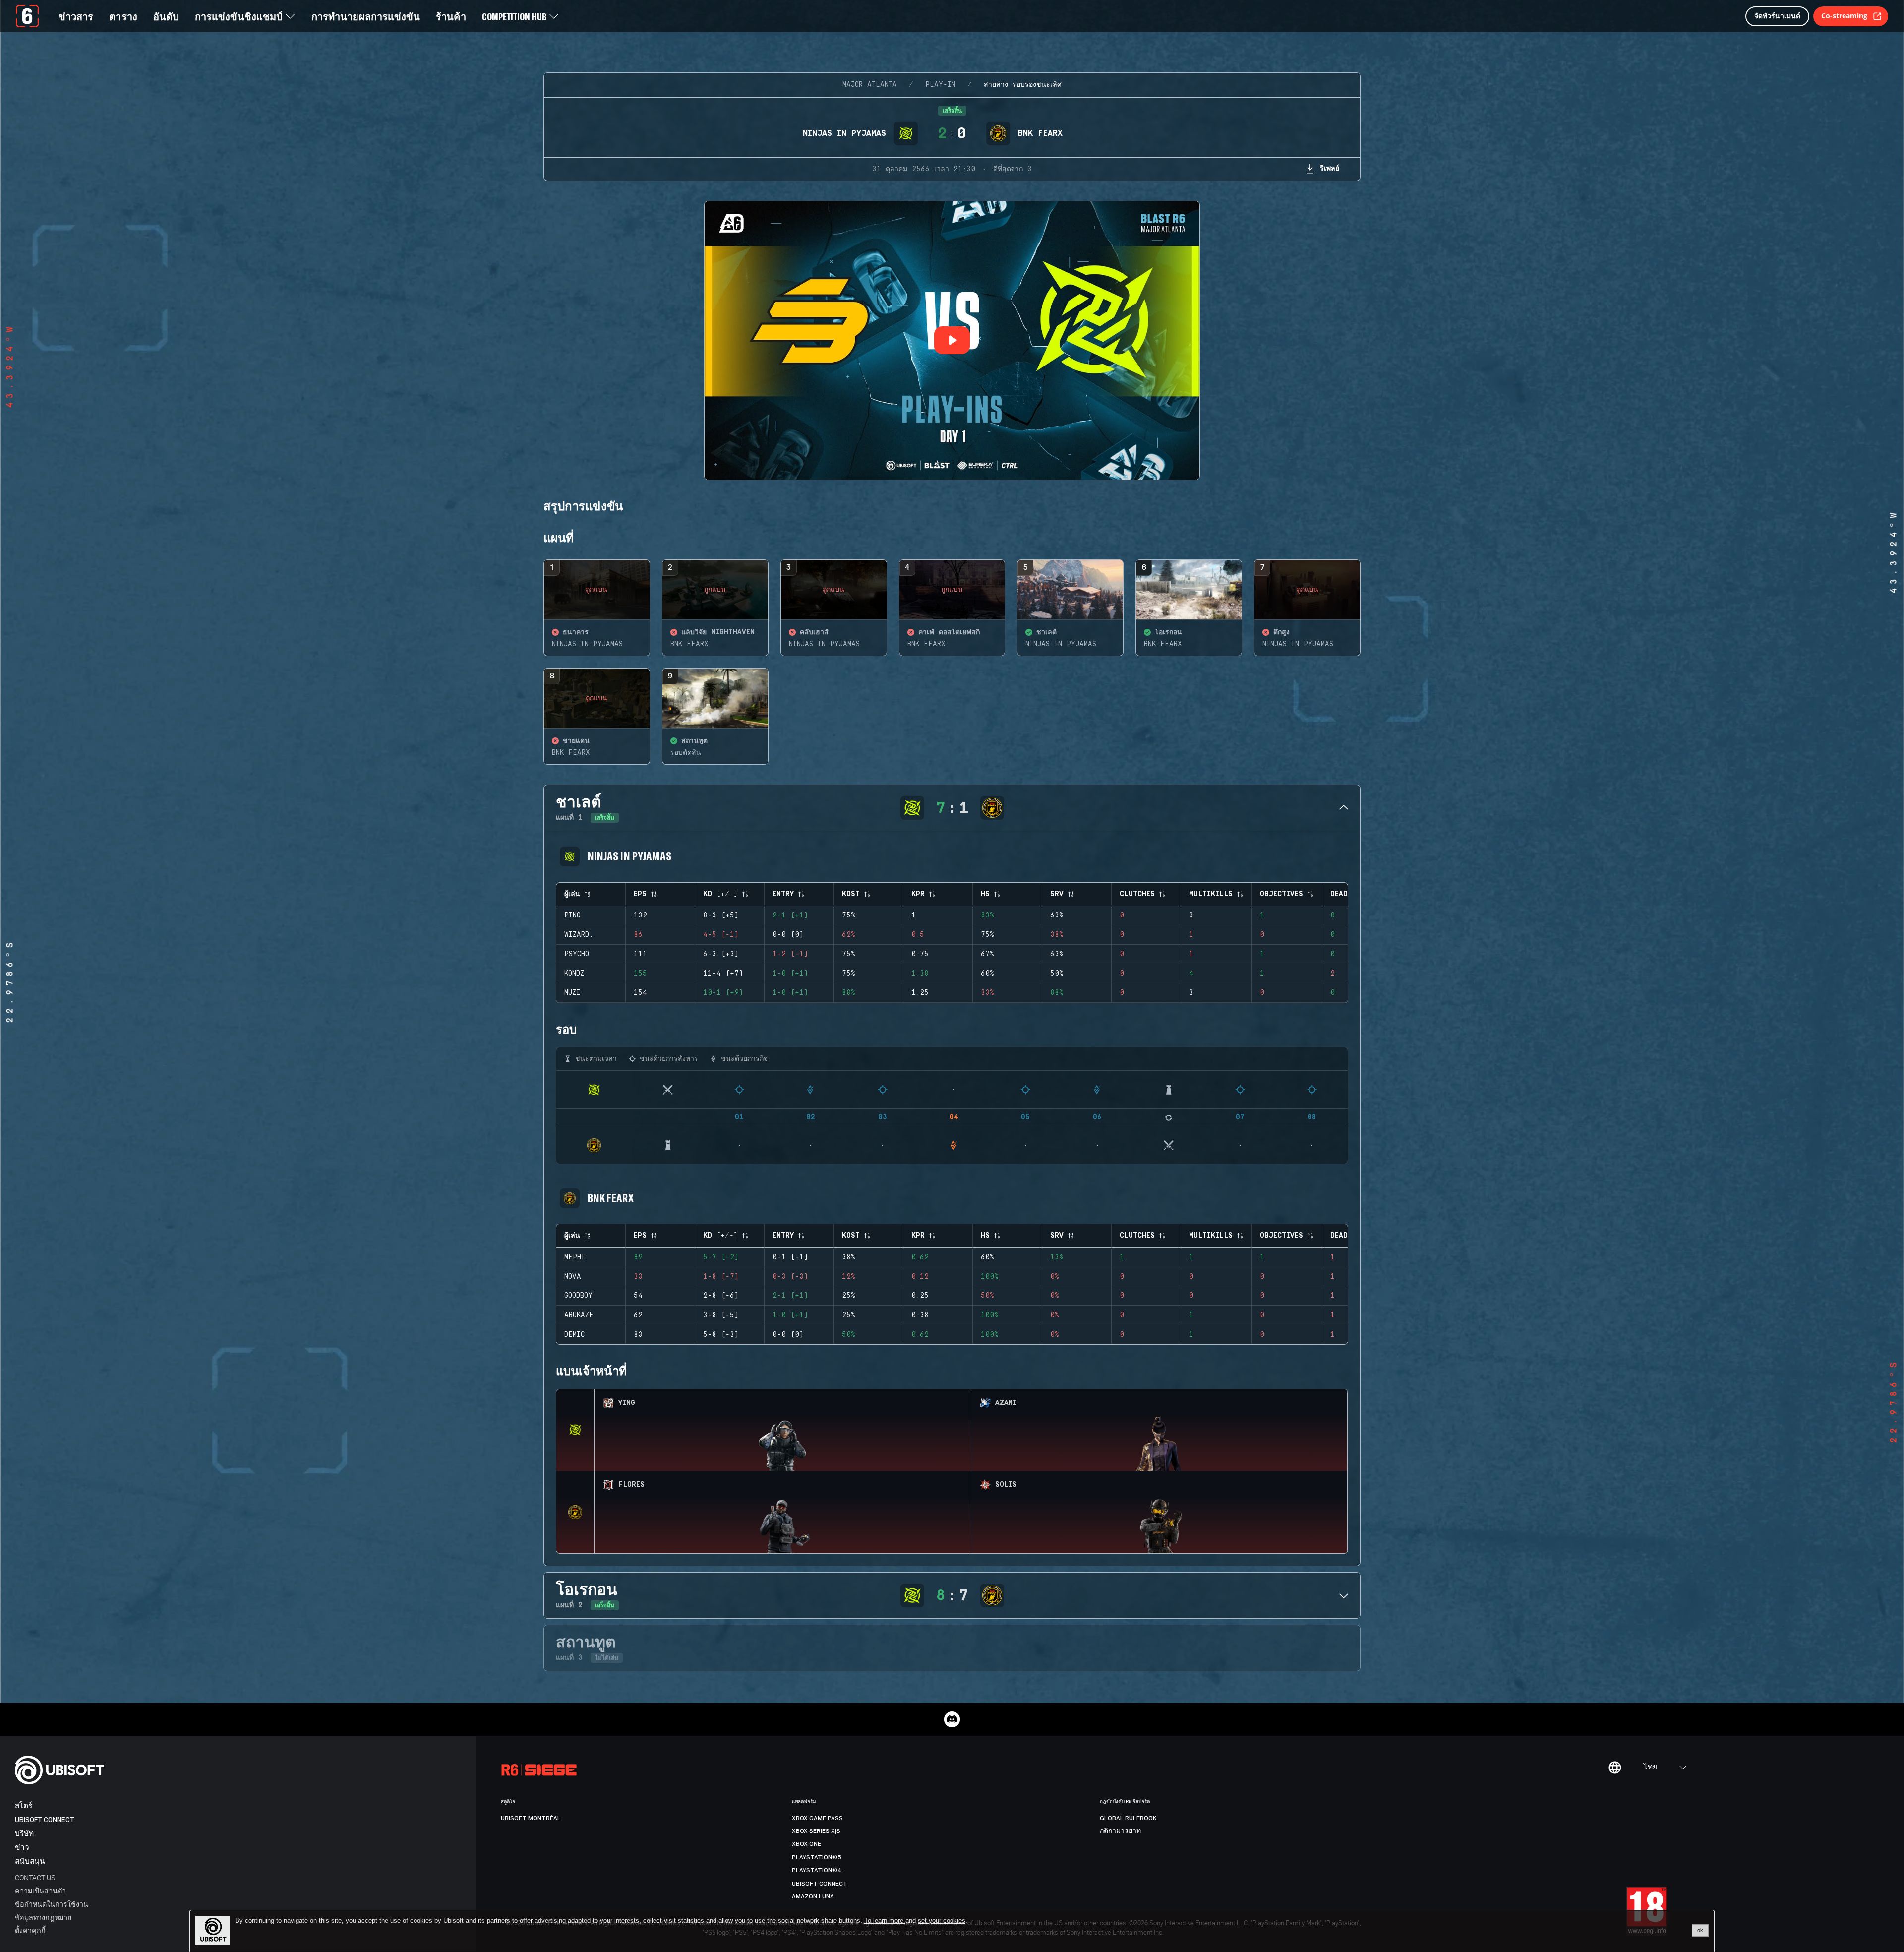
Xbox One (806, 1844)
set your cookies (942, 1921)
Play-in (940, 85)
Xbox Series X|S (816, 1831)
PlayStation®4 (817, 1870)
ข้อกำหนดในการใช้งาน (52, 1904)
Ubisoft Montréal (531, 1818)
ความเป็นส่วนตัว (40, 1891)
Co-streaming (1844, 16)
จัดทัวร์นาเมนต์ (1777, 16)
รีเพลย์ (1330, 168)
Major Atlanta (870, 85)
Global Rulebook (1128, 1818)
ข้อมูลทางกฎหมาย (43, 1918)
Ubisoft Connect (45, 1820)
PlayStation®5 (817, 1857)
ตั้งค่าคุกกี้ (30, 1930)
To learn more (885, 1921)
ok (1700, 1930)
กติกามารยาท (1120, 1831)
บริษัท (24, 1834)
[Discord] (952, 1719)
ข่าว (22, 1848)
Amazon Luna (813, 1896)
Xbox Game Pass (817, 1818)
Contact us (35, 1877)
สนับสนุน (30, 1861)
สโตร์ (24, 1806)
